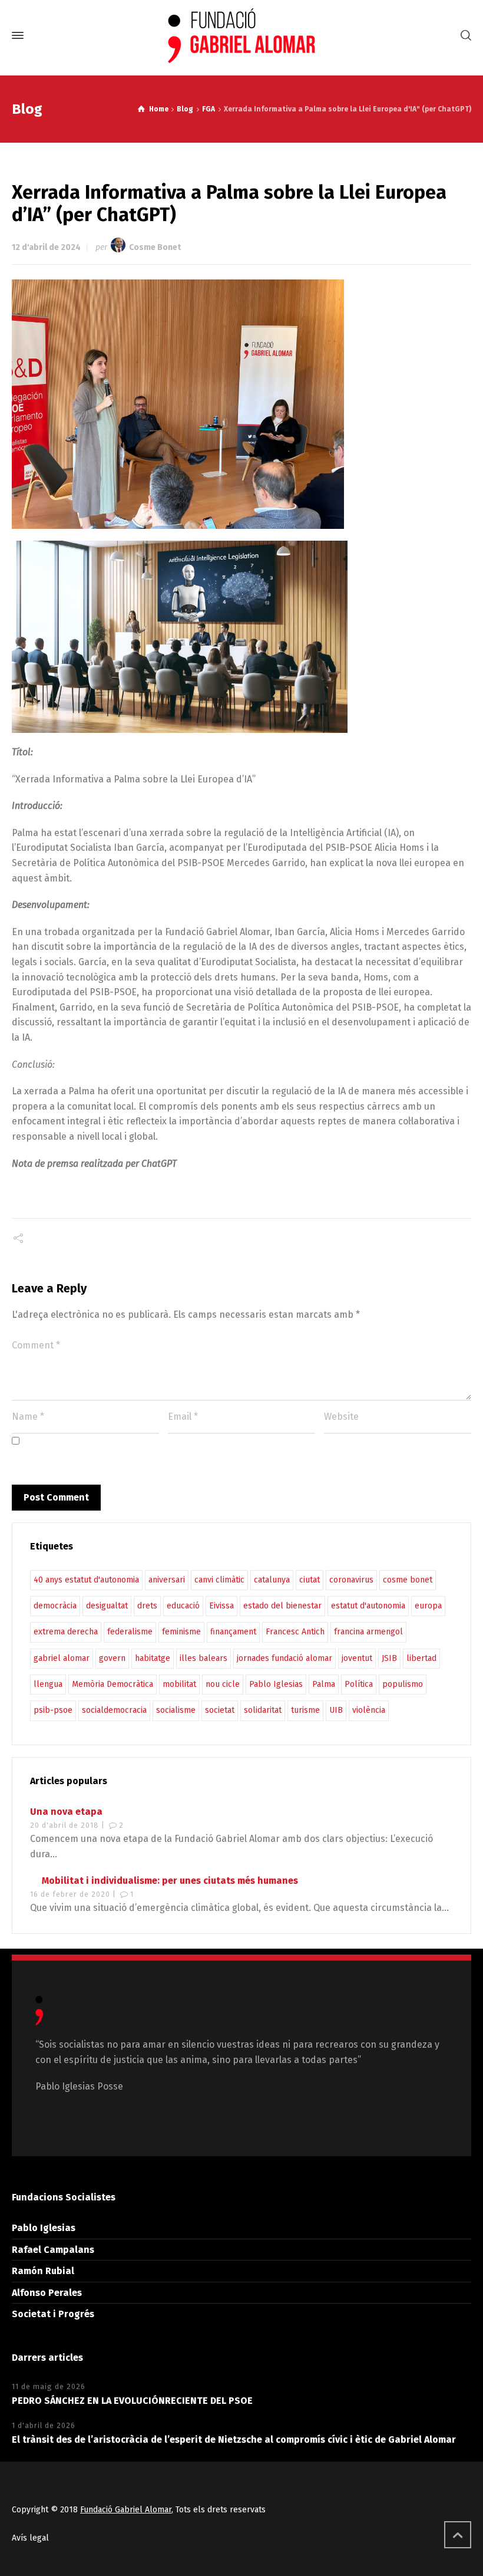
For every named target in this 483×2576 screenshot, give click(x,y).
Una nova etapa (66, 1812)
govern (112, 1658)
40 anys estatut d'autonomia (86, 1580)
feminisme (181, 1632)
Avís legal (30, 2538)
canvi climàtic (219, 1580)
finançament (233, 1632)
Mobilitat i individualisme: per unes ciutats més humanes (170, 1881)
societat (220, 1710)
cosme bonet (408, 1580)
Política (359, 1684)
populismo (403, 1684)
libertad (421, 1658)
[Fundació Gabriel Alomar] (241, 36)
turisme (305, 1710)
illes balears (204, 1658)
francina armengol (368, 1632)
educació (183, 1606)
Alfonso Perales (47, 2293)
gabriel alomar (62, 1658)
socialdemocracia (114, 1710)
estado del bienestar (282, 1606)
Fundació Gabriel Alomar (126, 2510)
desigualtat (107, 1606)
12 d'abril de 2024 (46, 247)
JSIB (389, 1658)
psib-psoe (53, 1710)
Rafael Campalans (53, 2250)
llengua (48, 1684)
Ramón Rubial (43, 2271)
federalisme (130, 1632)
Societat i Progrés (53, 2314)
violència (369, 1710)
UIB (336, 1710)
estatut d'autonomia (368, 1606)
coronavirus (351, 1580)
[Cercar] (464, 36)
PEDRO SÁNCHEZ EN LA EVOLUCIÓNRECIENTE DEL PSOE (132, 2401)
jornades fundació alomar (284, 1658)
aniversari (167, 1580)
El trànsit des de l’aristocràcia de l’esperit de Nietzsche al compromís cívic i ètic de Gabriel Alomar (234, 2440)
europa (428, 1606)
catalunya (272, 1580)
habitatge (153, 1658)
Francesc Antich (295, 1632)
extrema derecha (66, 1632)
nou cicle (223, 1684)
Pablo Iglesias (276, 1684)
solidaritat (263, 1710)
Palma (324, 1684)
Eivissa (221, 1606)
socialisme (176, 1710)
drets (147, 1606)
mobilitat (179, 1684)
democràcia (55, 1606)
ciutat (310, 1580)
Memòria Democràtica (113, 1684)
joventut (357, 1658)
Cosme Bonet (155, 247)
